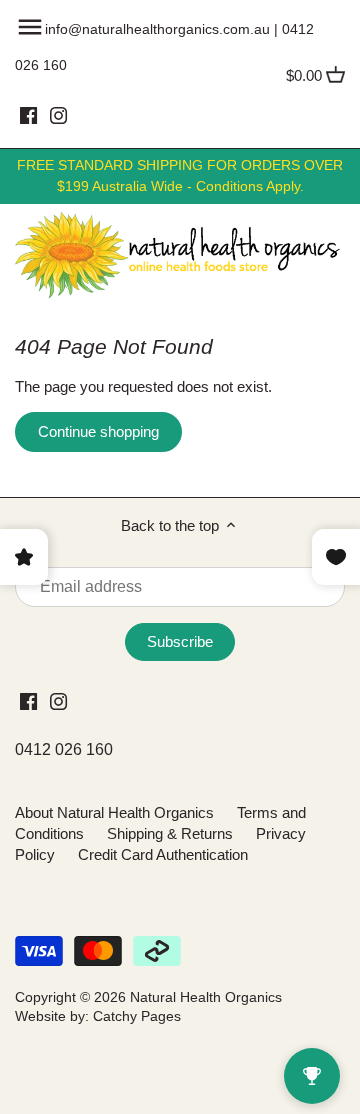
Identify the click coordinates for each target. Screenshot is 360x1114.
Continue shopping (98, 431)
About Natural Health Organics (114, 812)
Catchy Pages (137, 1016)
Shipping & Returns (170, 833)
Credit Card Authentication (163, 854)
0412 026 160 (64, 749)
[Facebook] (28, 115)
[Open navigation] (30, 27)
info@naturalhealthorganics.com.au (157, 29)
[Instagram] (58, 115)
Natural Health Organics (206, 997)
